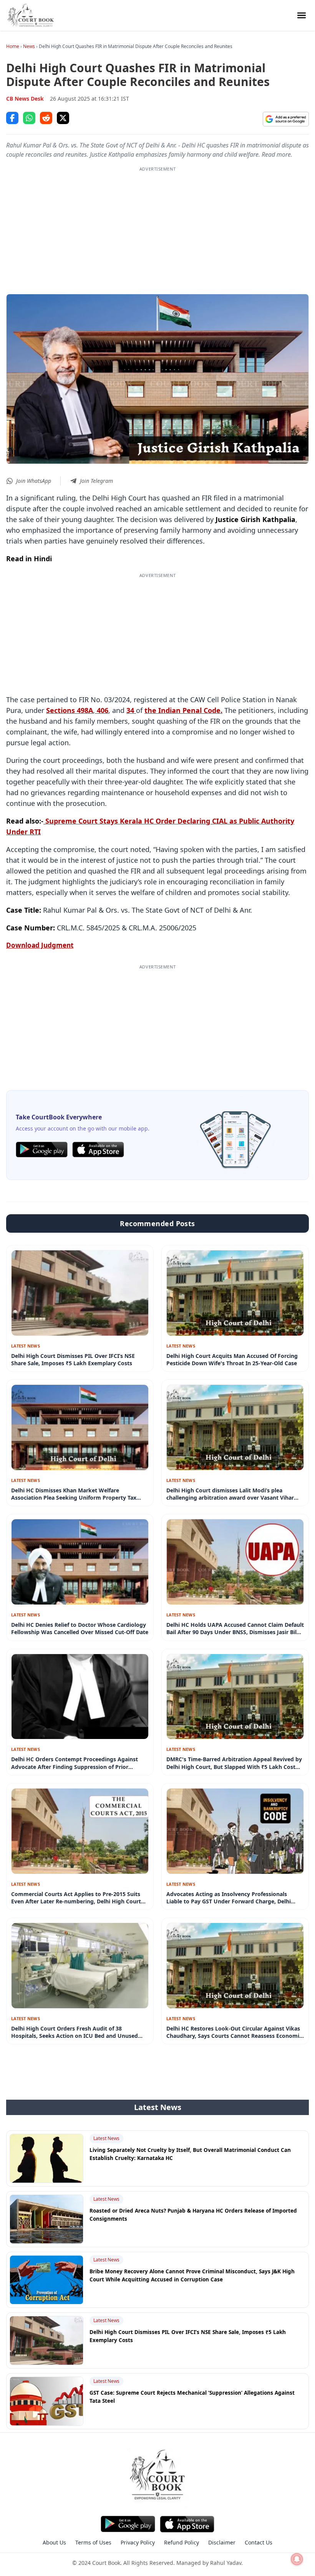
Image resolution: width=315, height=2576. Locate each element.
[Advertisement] (157, 226)
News (29, 46)
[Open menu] (302, 15)
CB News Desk (25, 99)
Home (13, 46)
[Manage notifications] (297, 2559)
